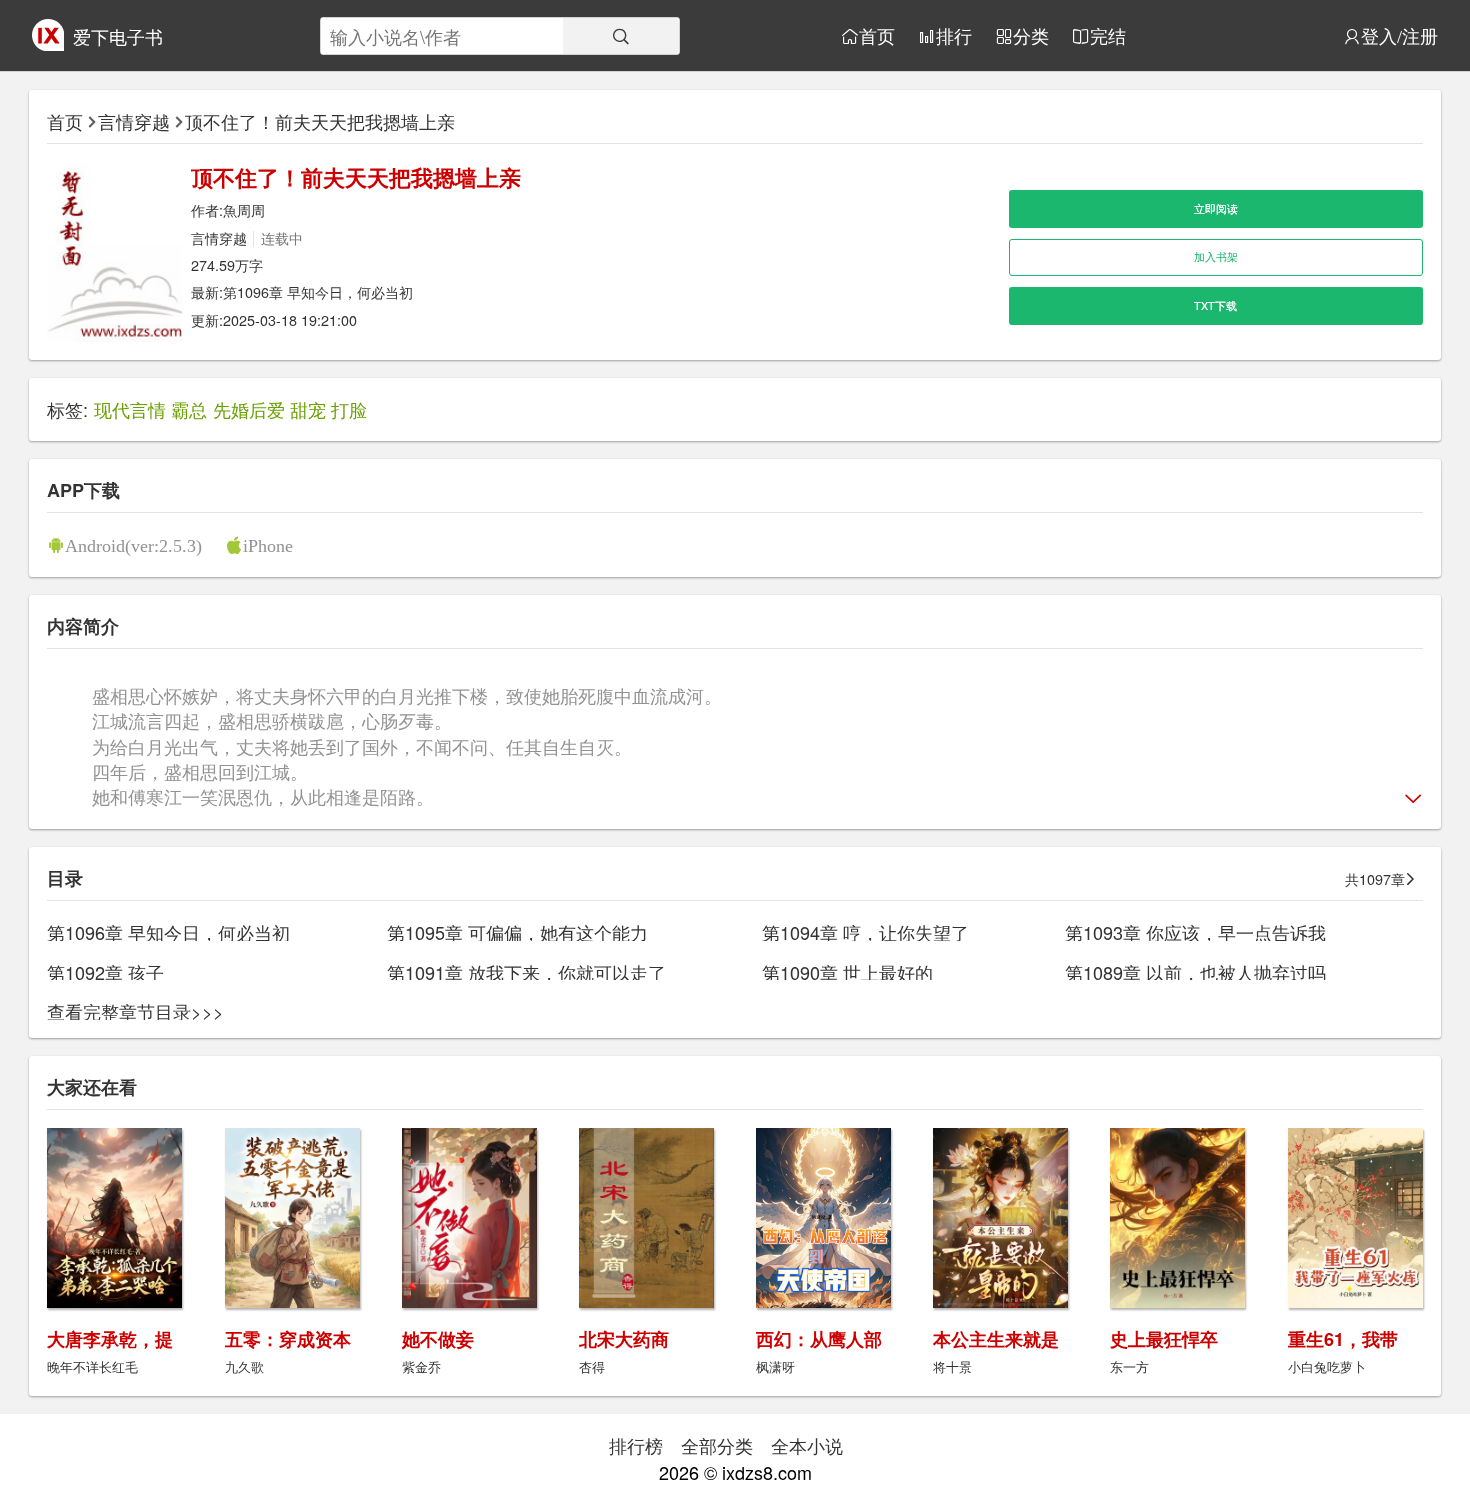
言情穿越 (134, 121)
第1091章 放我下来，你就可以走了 (526, 972)
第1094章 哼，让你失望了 (865, 932)
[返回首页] (48, 43)
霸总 (189, 409)
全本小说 (807, 1445)
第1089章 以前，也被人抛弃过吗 (1195, 972)
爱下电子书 (118, 36)
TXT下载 (1215, 305)
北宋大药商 (624, 1339)
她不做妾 (438, 1339)
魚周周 (244, 209)
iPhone (268, 545)
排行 (954, 36)
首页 (877, 36)
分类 (1031, 36)
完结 (1108, 36)
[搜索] (621, 36)
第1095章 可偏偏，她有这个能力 (517, 932)
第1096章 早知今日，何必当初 (318, 291)
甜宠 (308, 409)
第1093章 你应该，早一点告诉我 (1195, 932)
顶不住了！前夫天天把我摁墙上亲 (320, 121)
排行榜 (636, 1445)
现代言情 (130, 409)
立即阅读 (1216, 208)
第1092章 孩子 (105, 972)
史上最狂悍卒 (1164, 1339)
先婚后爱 (249, 409)
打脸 (349, 409)
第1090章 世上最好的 (847, 972)
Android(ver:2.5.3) (133, 545)
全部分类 (717, 1445)
